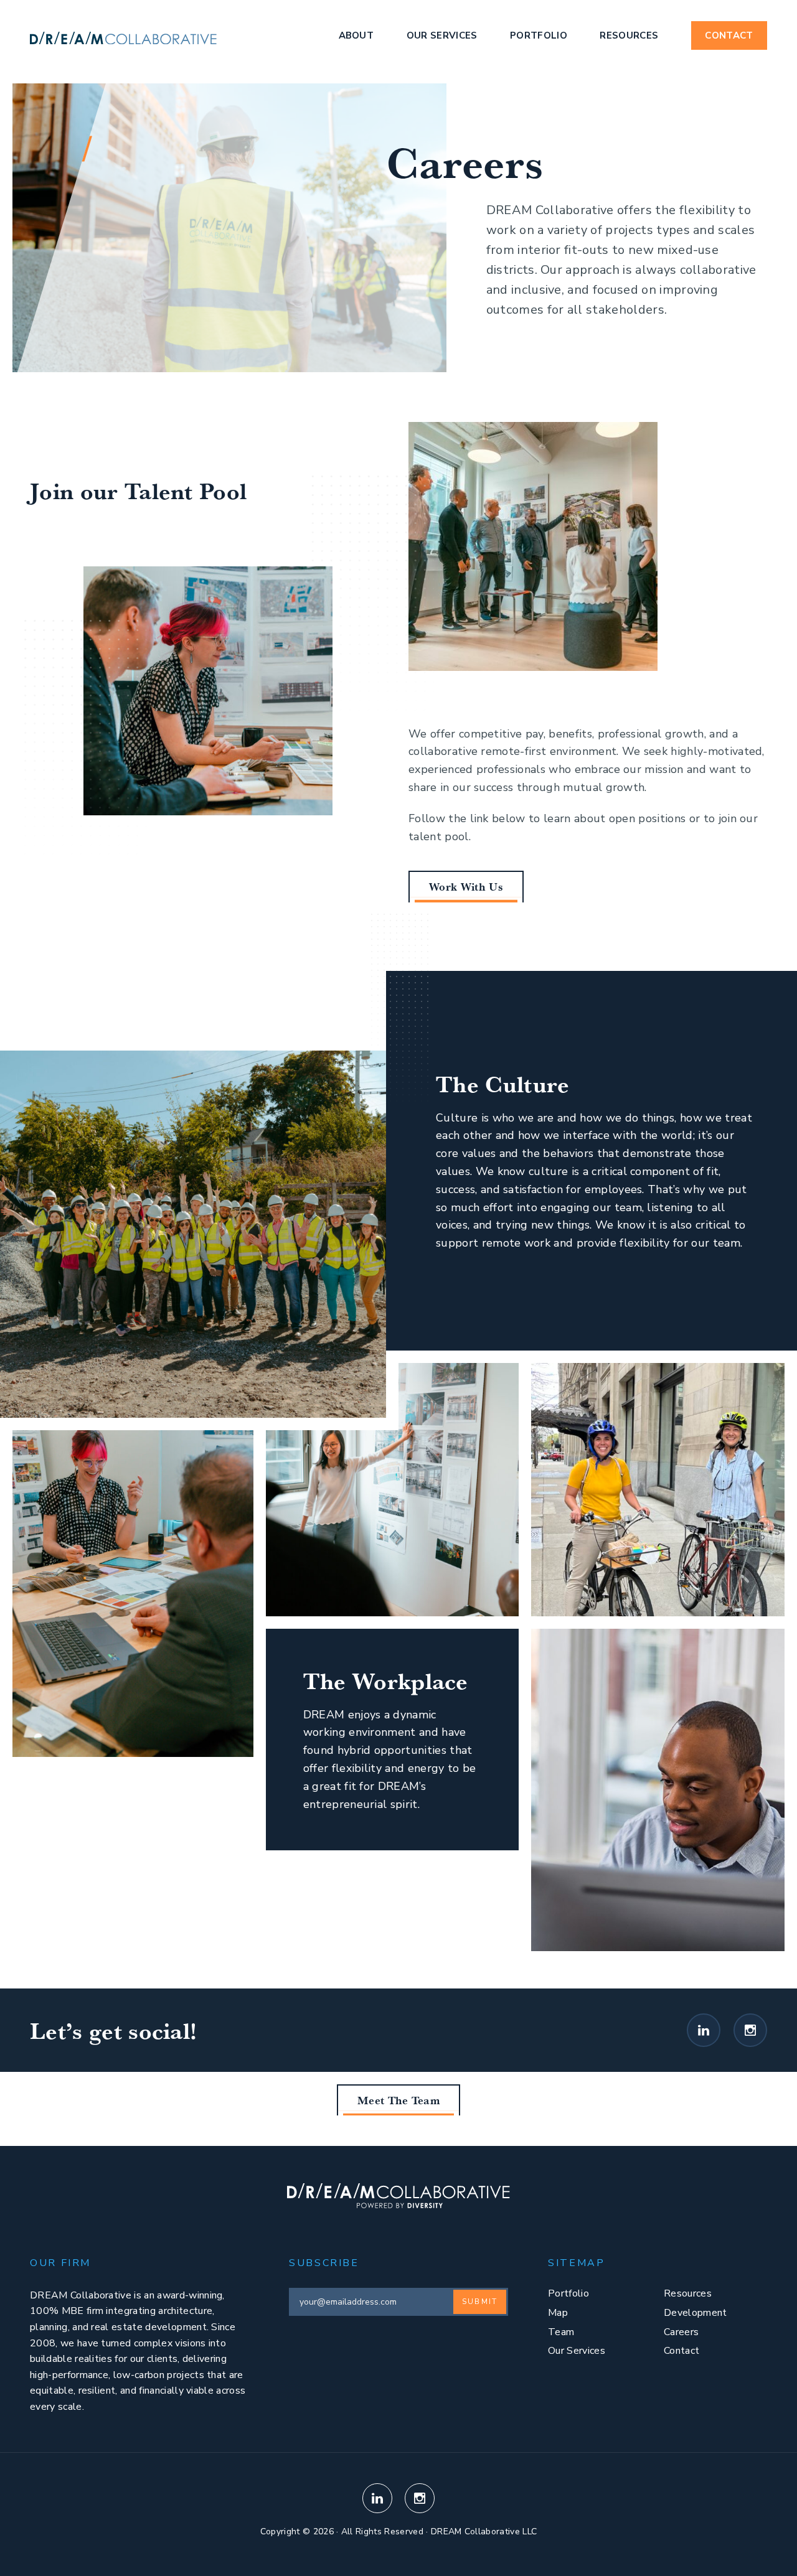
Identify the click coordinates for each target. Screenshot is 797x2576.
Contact (729, 35)
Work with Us (466, 886)
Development (696, 2313)
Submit (480, 2302)
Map (558, 2313)
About (356, 35)
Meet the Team (398, 2100)
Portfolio (539, 35)
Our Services (442, 35)
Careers (681, 2332)
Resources (629, 35)
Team (561, 2332)
